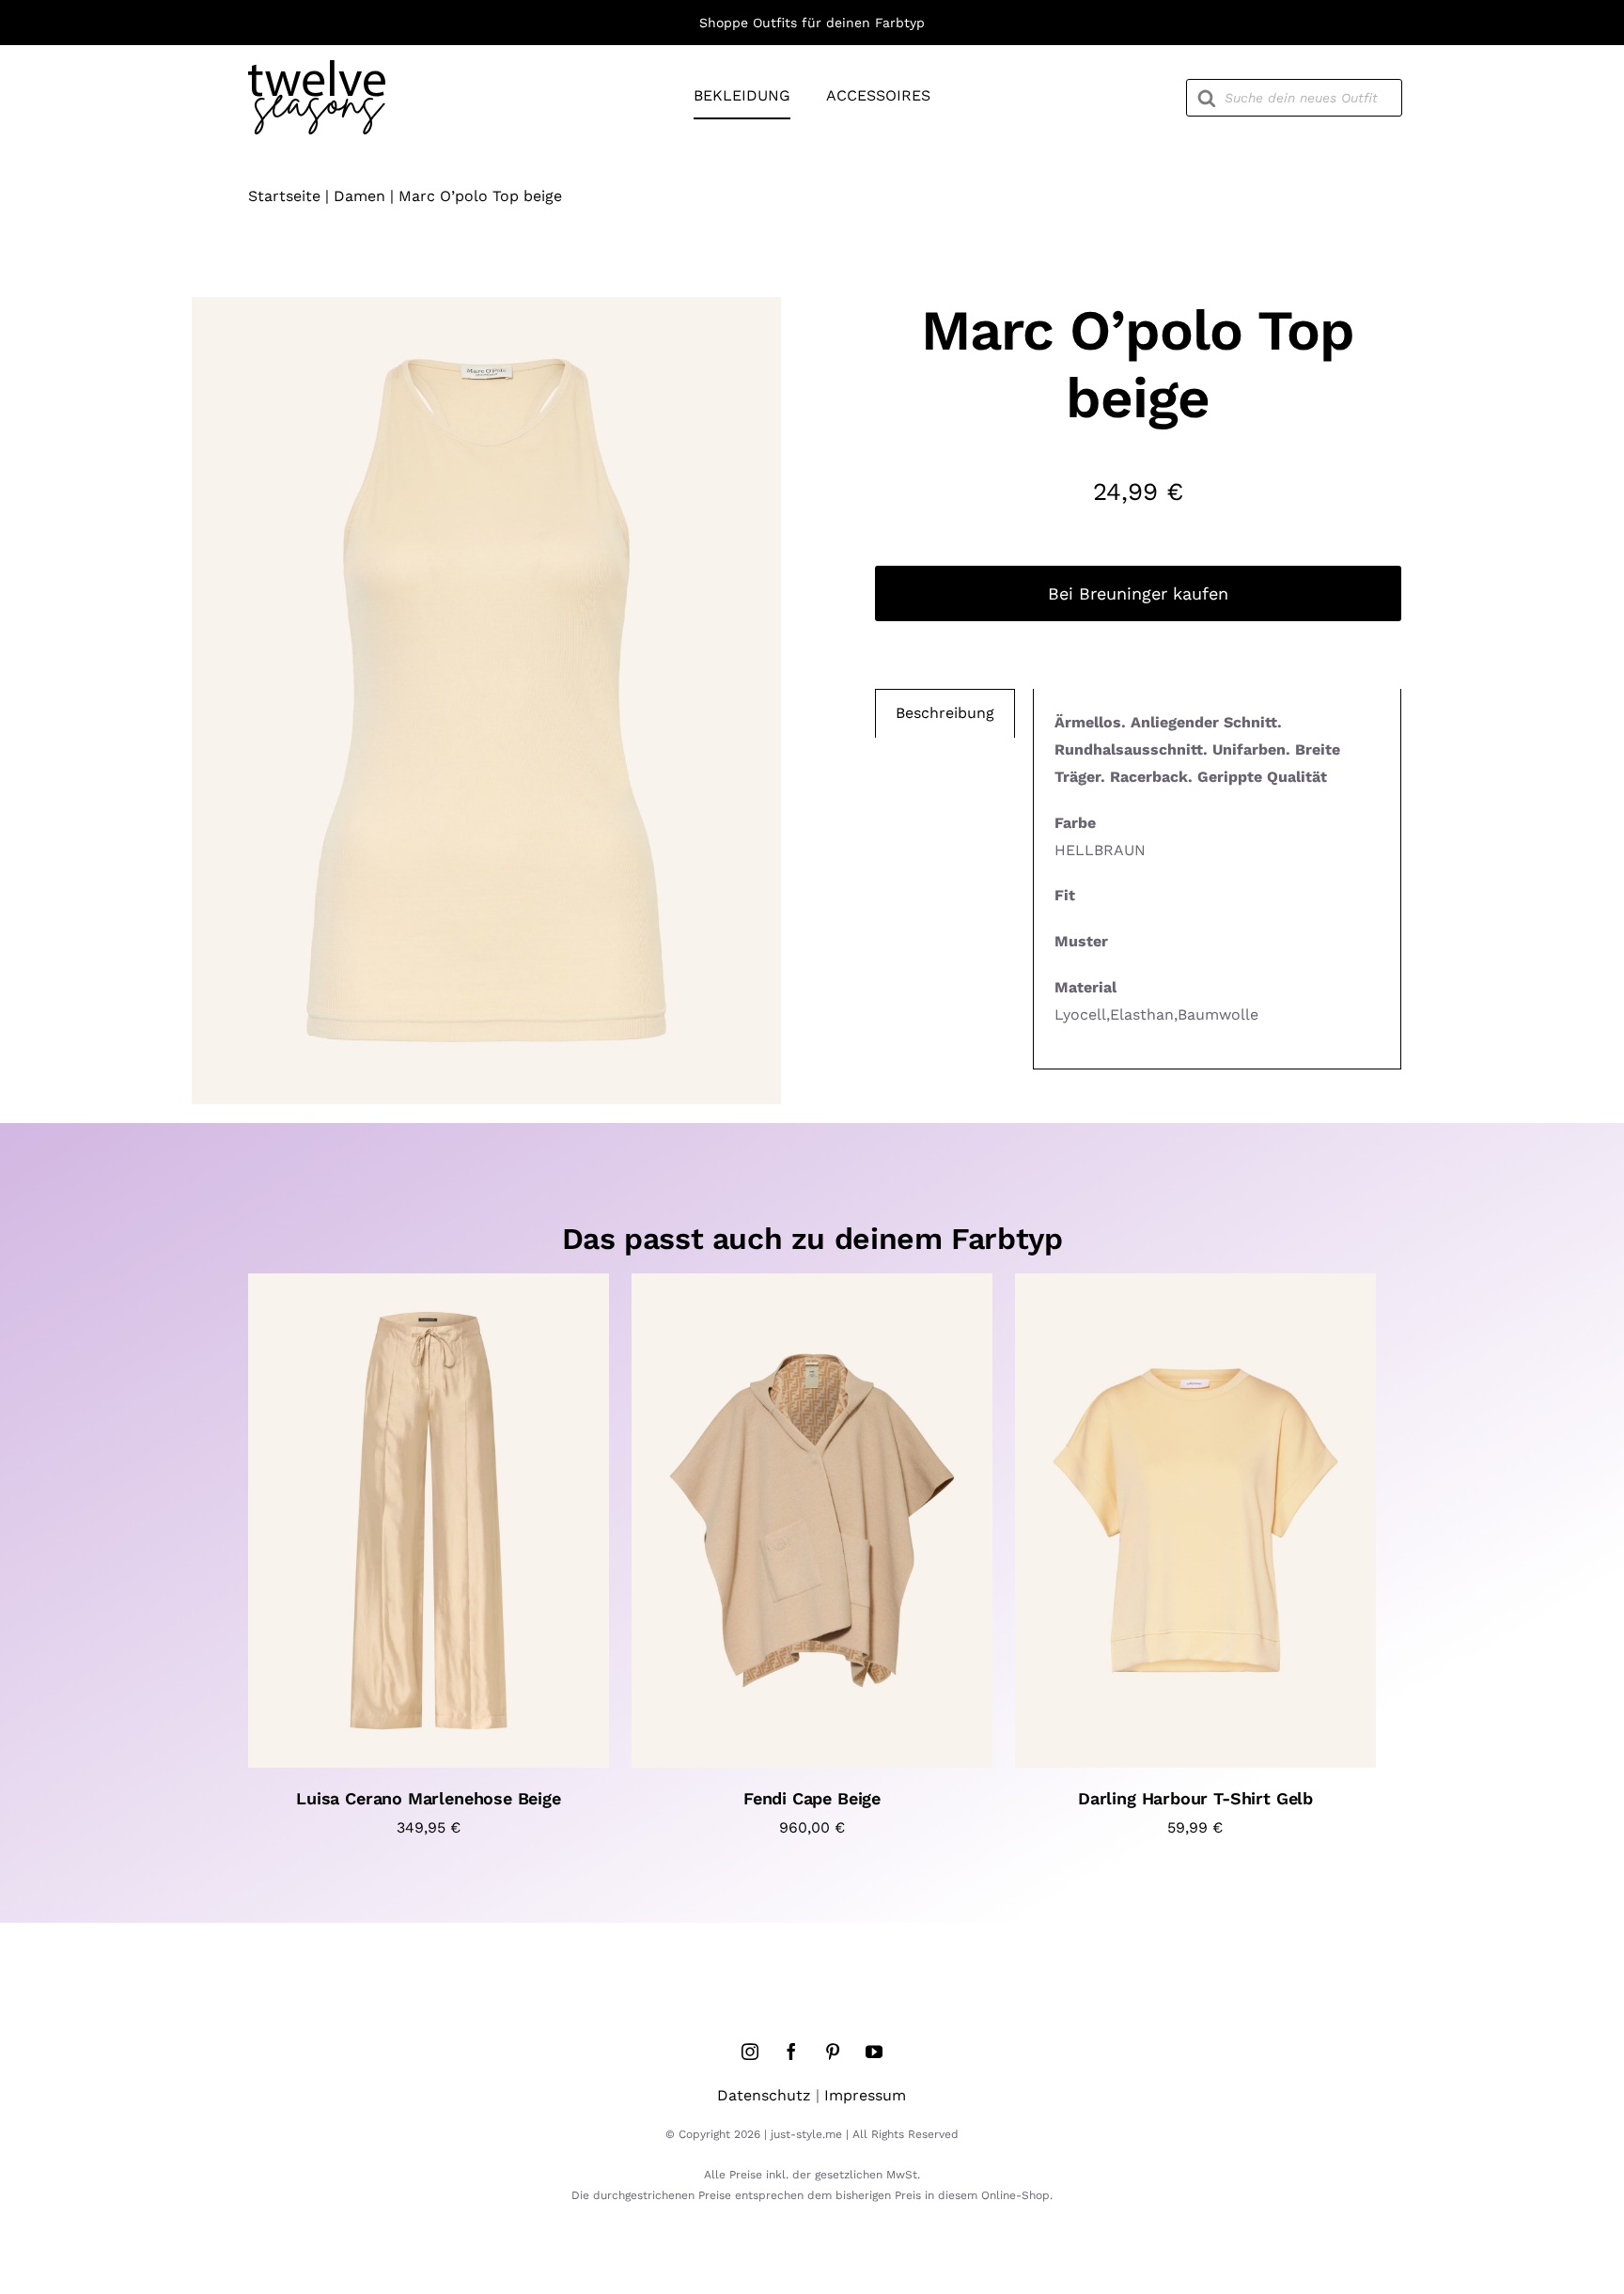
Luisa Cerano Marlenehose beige (429, 1798)
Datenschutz (764, 2095)
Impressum (865, 2095)
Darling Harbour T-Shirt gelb (1195, 1798)
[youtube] (874, 2052)
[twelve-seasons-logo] (317, 67)
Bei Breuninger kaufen (1138, 593)
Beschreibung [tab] (945, 713)
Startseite (284, 196)
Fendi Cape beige (812, 1798)
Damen (359, 196)
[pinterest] (833, 2052)
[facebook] (791, 2052)
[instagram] (750, 2052)
